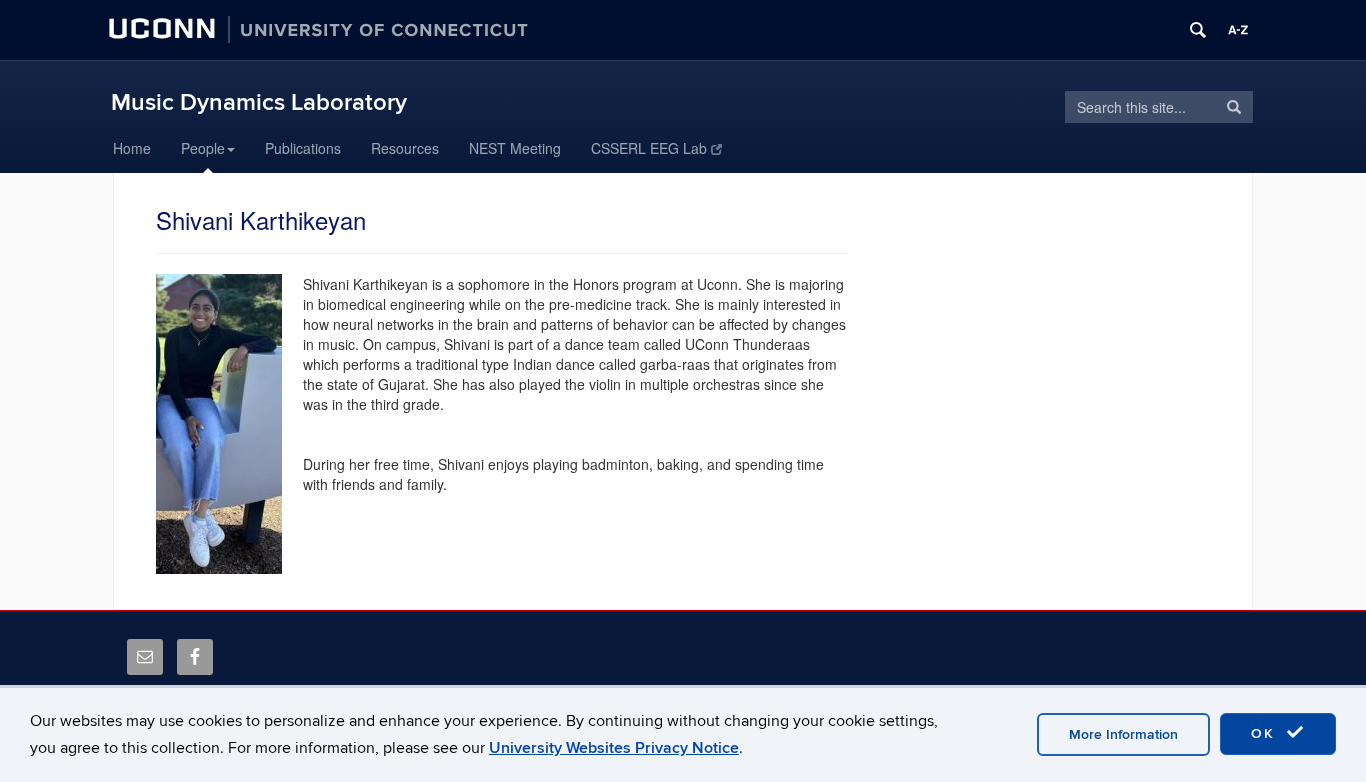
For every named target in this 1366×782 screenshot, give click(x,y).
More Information (1123, 734)
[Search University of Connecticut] (1198, 30)
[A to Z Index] (1238, 30)
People (203, 148)
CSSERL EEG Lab (649, 148)
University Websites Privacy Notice (614, 748)
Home (132, 148)
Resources (405, 148)
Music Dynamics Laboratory (259, 102)
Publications (303, 148)
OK (1266, 733)
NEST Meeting (515, 148)
